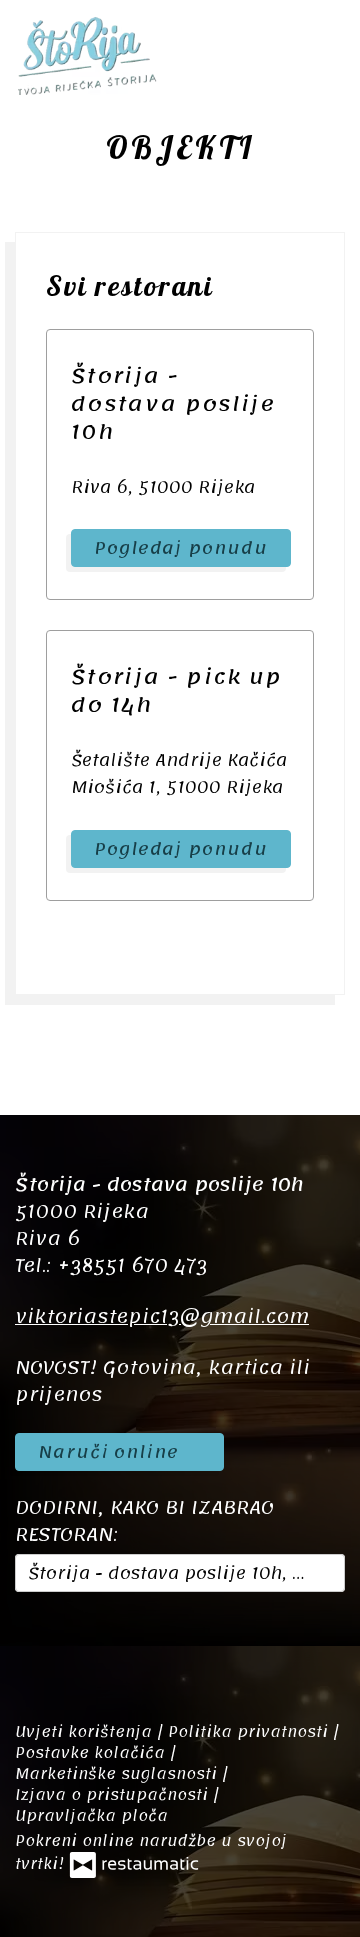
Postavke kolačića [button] (92, 1753)
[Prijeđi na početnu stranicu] (86, 55)
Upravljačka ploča (91, 1816)
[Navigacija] (324, 54)
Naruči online (111, 1452)
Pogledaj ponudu (181, 548)
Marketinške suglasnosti (118, 1774)
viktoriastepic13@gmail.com (162, 1317)
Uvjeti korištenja (86, 1732)
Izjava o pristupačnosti (114, 1795)
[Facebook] (40, 1644)
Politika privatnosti (250, 1732)
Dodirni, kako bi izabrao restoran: (144, 1522)
